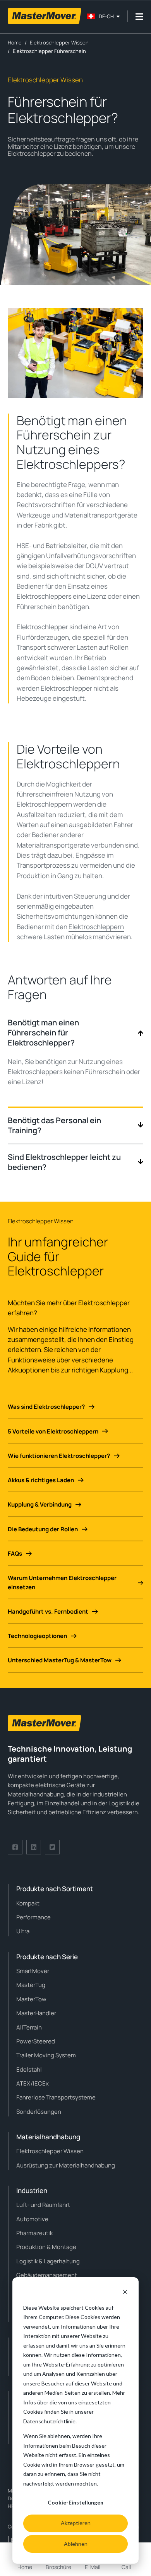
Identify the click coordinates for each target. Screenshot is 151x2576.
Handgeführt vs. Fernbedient (48, 1611)
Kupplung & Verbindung (40, 1504)
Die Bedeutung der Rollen (43, 1529)
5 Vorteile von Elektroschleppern (53, 1431)
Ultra (23, 1931)
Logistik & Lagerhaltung (48, 2261)
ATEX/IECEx (33, 2083)
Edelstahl (29, 2069)
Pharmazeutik (34, 2233)
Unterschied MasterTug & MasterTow (60, 1660)
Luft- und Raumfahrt (43, 2205)
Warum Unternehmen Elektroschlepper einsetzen (62, 1582)
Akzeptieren (76, 2523)
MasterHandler (36, 2013)
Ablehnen (76, 2544)
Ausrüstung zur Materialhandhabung (66, 2165)
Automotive (32, 2219)
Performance (33, 1917)
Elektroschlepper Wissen (50, 2151)
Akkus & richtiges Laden (41, 1480)
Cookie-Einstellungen (75, 2502)
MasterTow (31, 1999)
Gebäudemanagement (47, 2275)
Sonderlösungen (39, 2112)
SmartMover (33, 1971)
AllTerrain (29, 2027)
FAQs (15, 1554)
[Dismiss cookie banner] (125, 2293)
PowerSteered (36, 2041)
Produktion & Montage (46, 2247)
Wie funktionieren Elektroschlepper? (59, 1456)
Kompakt (28, 1903)
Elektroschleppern (96, 927)
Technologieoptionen (37, 1636)
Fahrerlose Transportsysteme (56, 2097)
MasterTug (31, 1985)
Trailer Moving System (46, 2055)
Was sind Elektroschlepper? (46, 1407)
